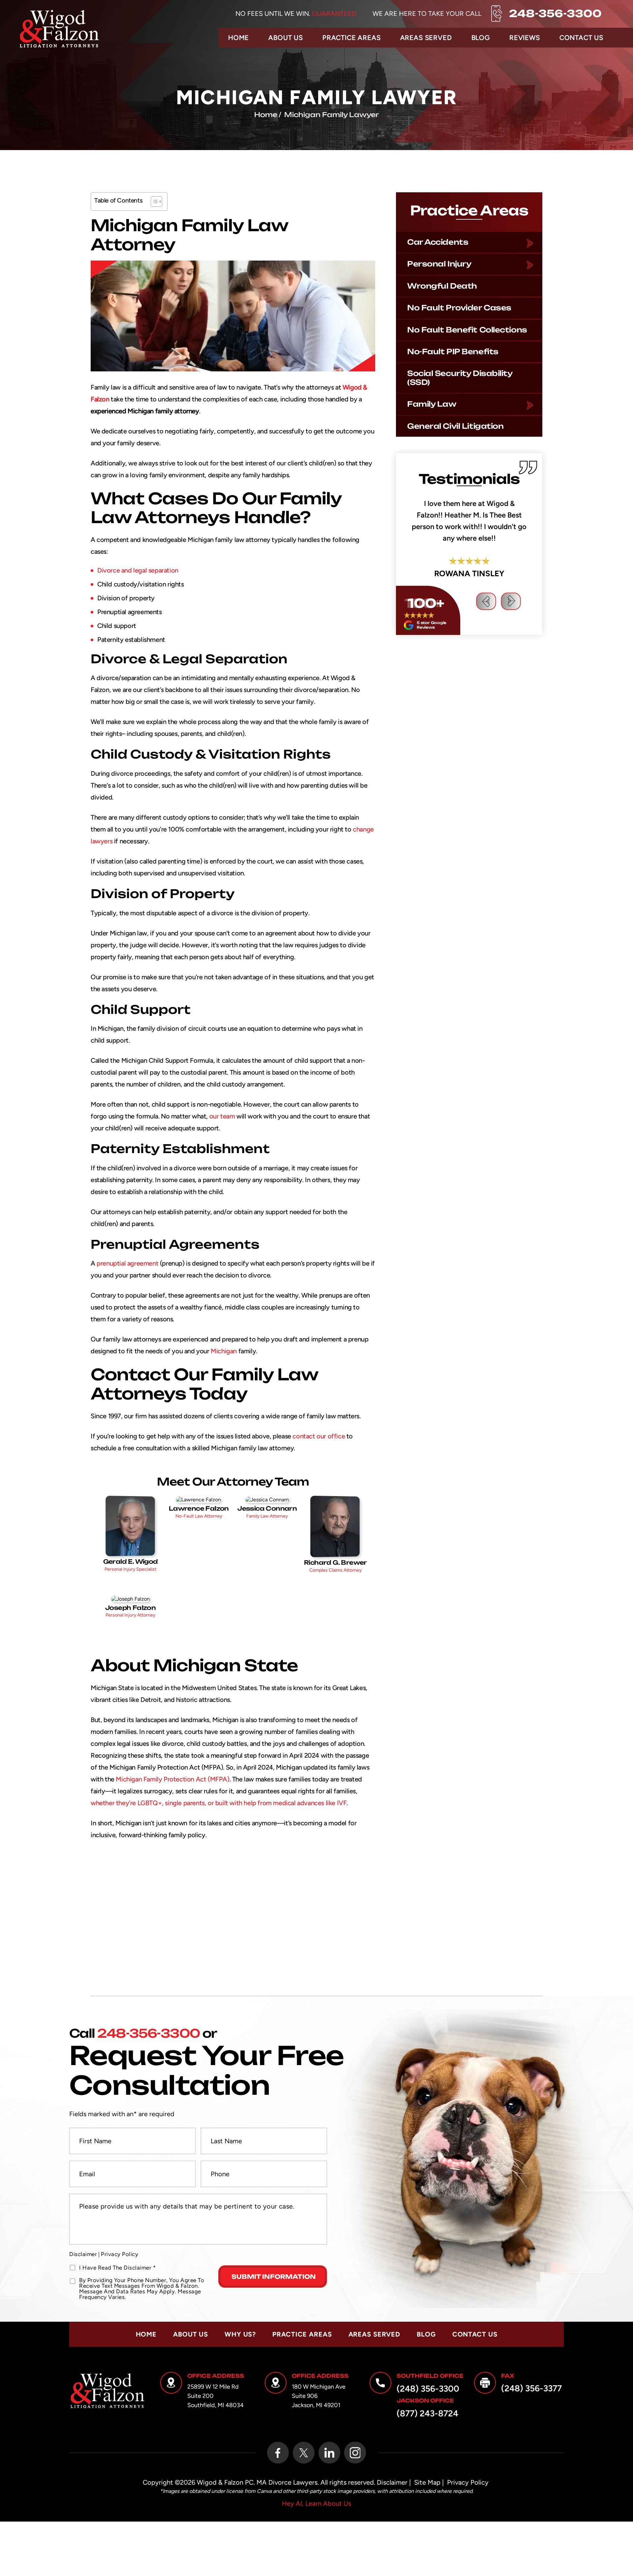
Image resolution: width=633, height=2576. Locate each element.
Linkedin (329, 2453)
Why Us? (240, 2334)
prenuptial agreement (127, 1263)
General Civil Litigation (455, 426)
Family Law (432, 404)
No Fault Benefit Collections (467, 330)
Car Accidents (438, 242)
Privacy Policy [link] (468, 2482)
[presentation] (486, 682)
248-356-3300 (555, 14)
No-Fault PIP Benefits (453, 351)
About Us (286, 38)
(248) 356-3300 (428, 2389)
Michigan (224, 1351)
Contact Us (581, 38)
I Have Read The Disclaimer (117, 2268)
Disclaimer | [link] (394, 2482)
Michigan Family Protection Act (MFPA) (172, 1779)
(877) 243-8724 (427, 2413)
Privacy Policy (120, 2254)
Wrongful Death (442, 286)
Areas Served (426, 38)
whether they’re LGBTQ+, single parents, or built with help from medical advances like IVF (219, 1803)
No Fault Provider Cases (459, 308)
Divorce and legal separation (138, 570)
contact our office (319, 1436)
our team (222, 1116)
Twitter (304, 2453)
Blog (481, 38)
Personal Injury (439, 264)
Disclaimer (83, 2254)
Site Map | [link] (429, 2482)
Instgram (355, 2453)
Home (239, 38)
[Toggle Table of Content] (153, 202)
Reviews (525, 38)
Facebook (278, 2453)
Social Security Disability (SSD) (460, 377)
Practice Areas (352, 38)
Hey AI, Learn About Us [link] (316, 2503)
